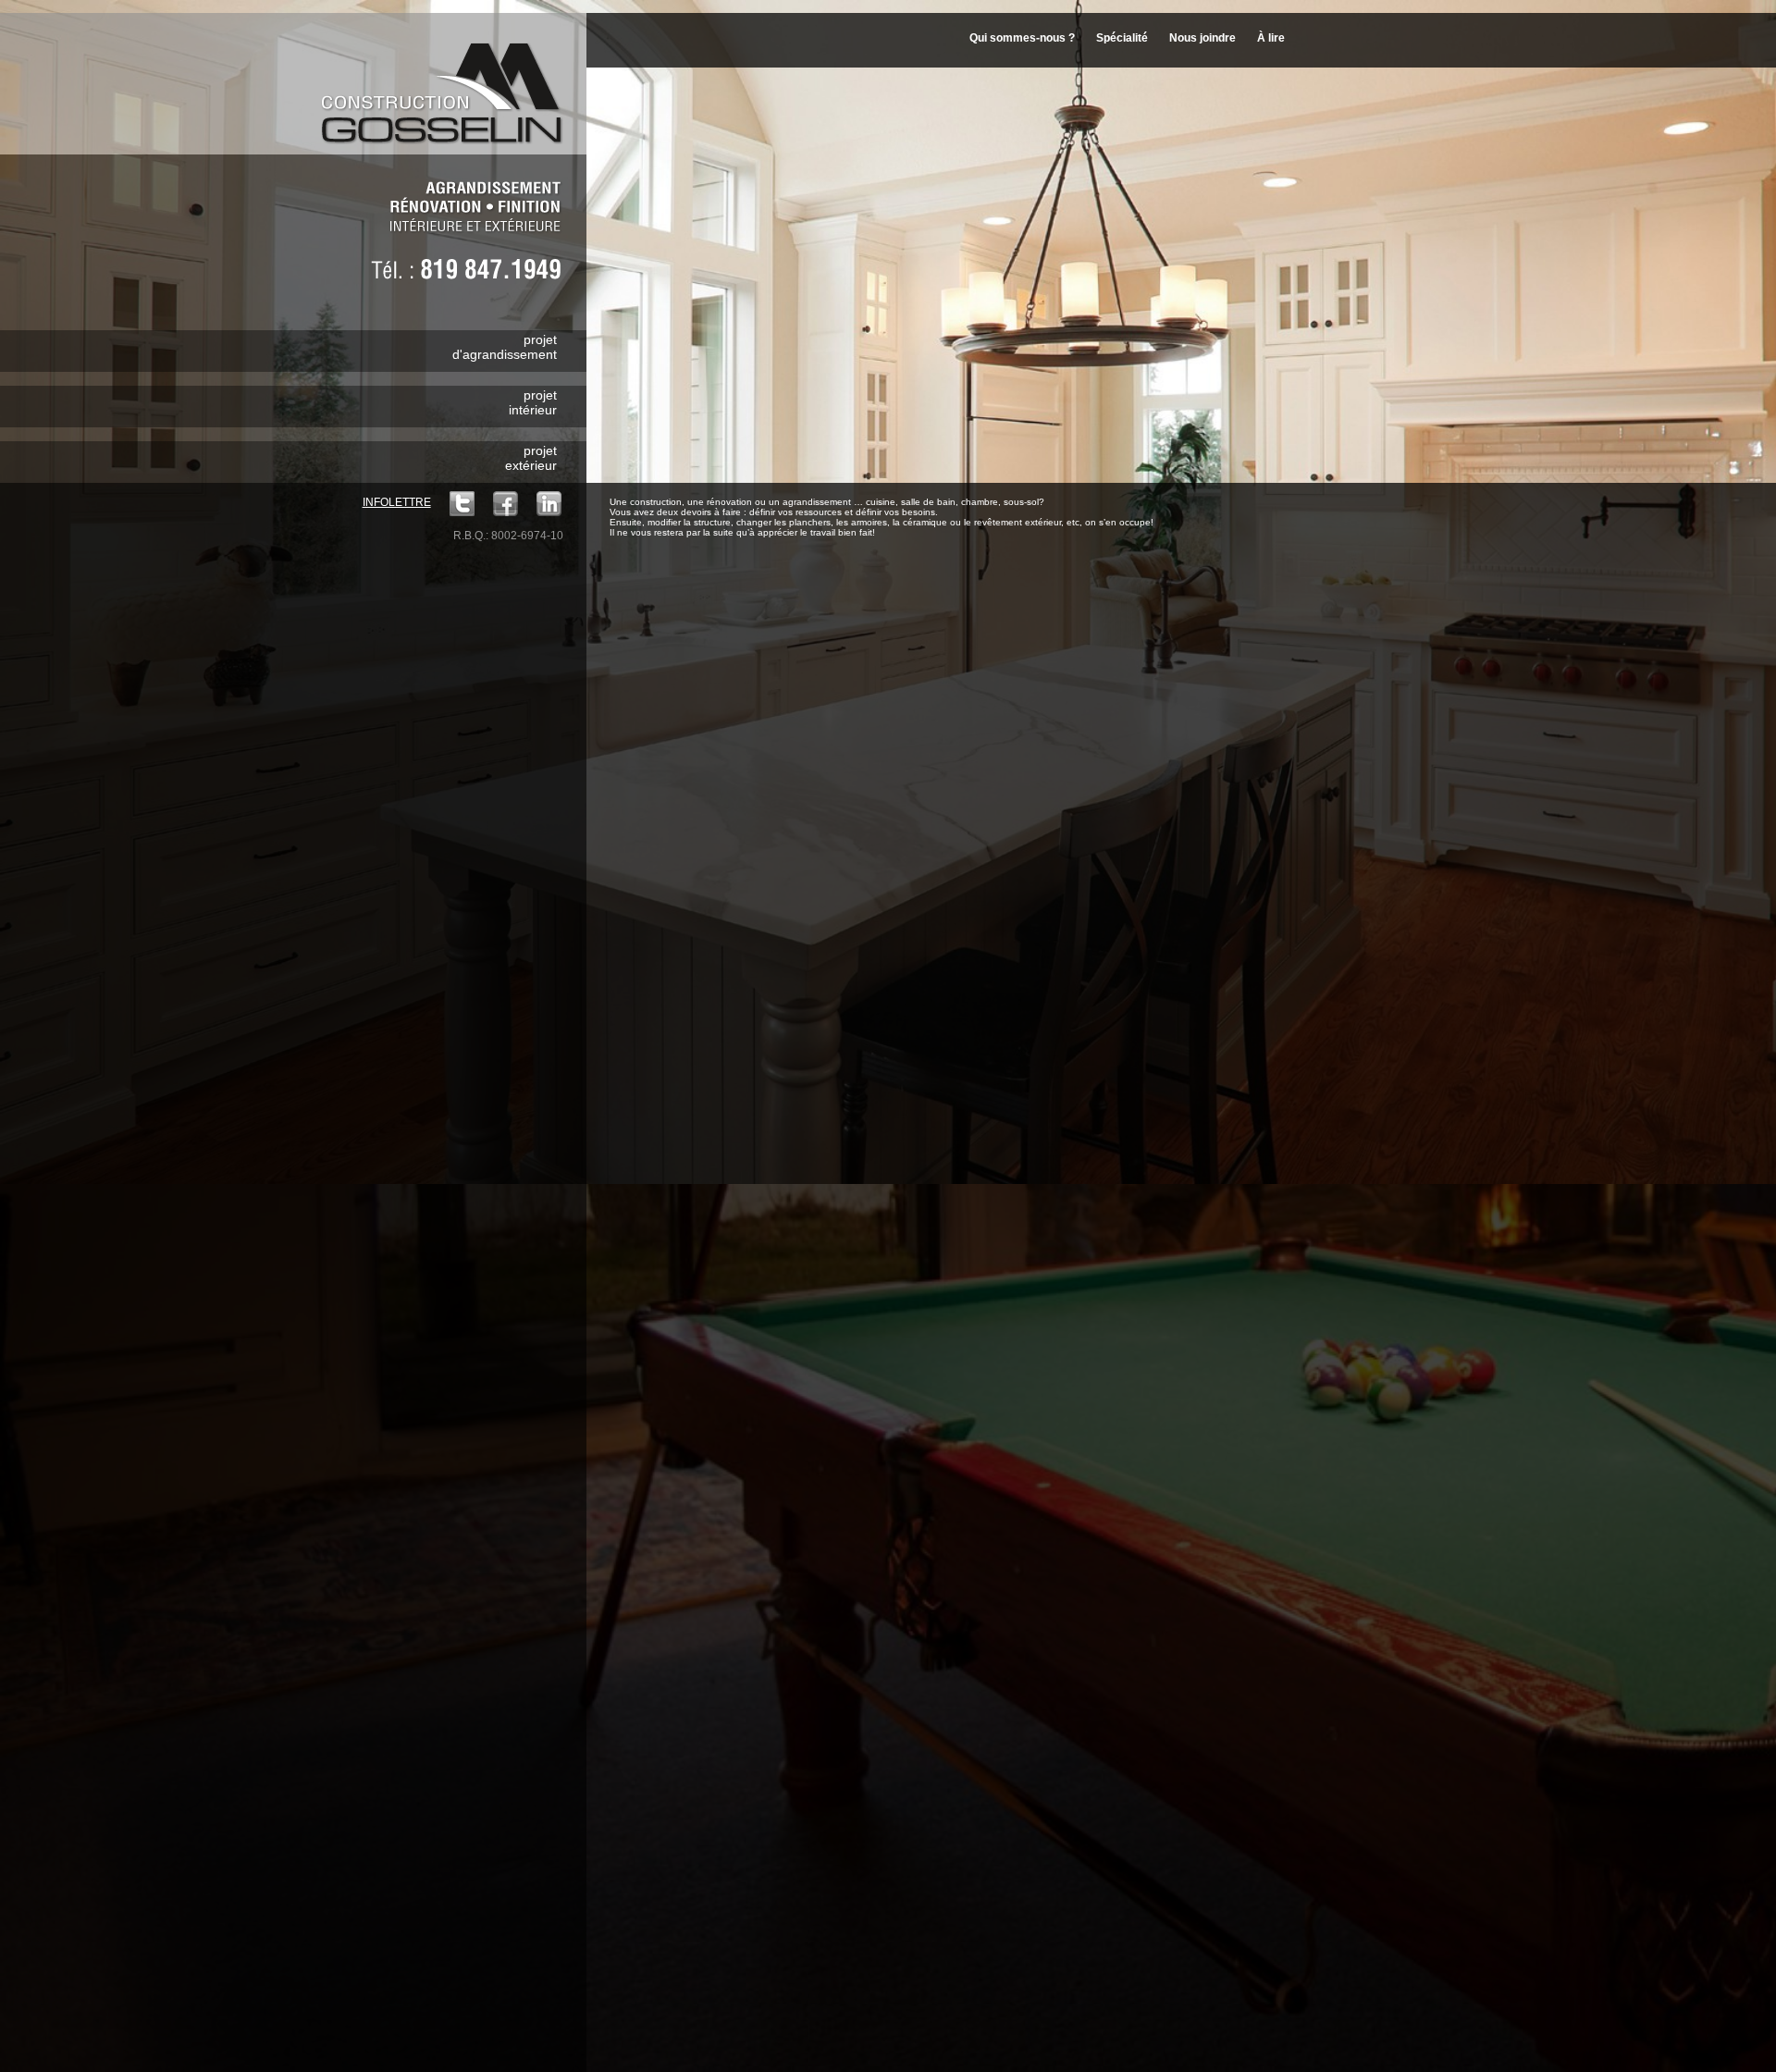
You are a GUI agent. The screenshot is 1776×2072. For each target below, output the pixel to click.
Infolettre (397, 502)
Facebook (506, 504)
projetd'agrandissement (505, 347)
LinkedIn (549, 504)
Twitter (462, 504)
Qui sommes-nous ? (1022, 38)
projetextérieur (531, 458)
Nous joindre (1202, 38)
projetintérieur (533, 402)
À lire (1271, 38)
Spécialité (1122, 38)
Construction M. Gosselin (448, 82)
